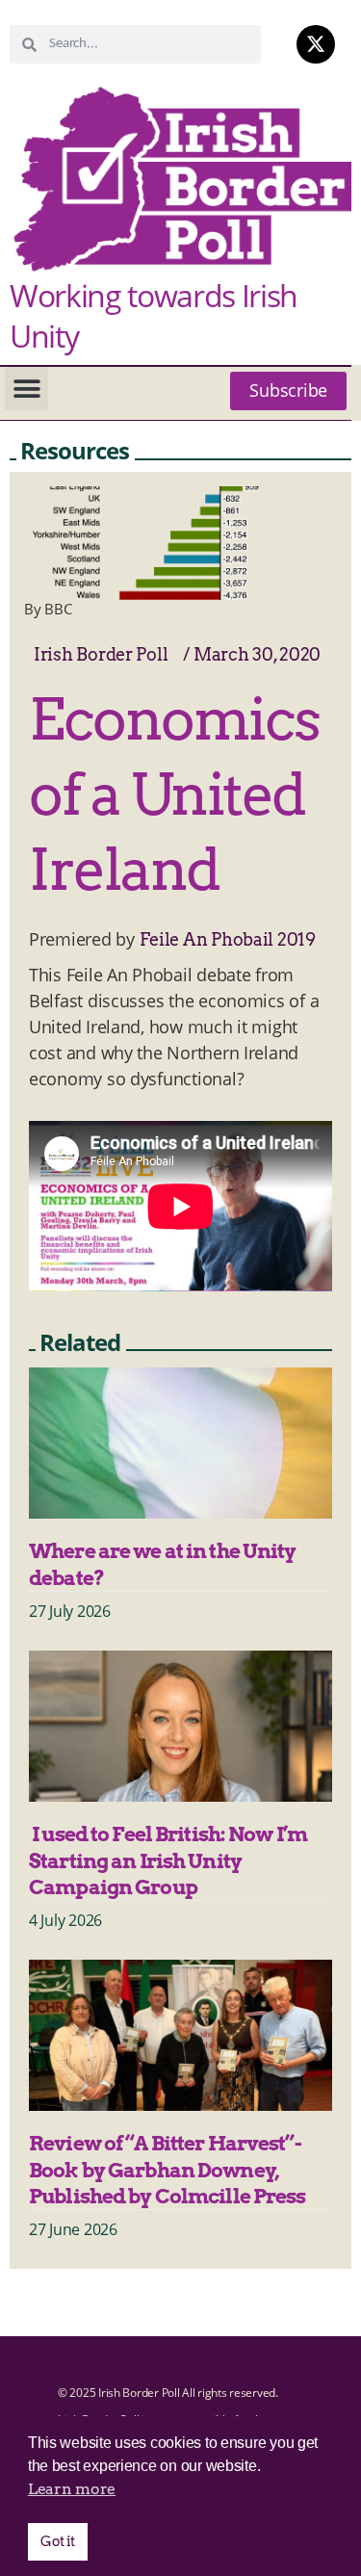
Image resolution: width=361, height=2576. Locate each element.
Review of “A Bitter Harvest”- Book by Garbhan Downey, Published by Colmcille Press (168, 2170)
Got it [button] (57, 2541)
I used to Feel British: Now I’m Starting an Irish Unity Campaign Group (168, 1860)
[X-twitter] (316, 44)
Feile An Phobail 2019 (228, 939)
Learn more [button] (72, 2489)
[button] (26, 389)
